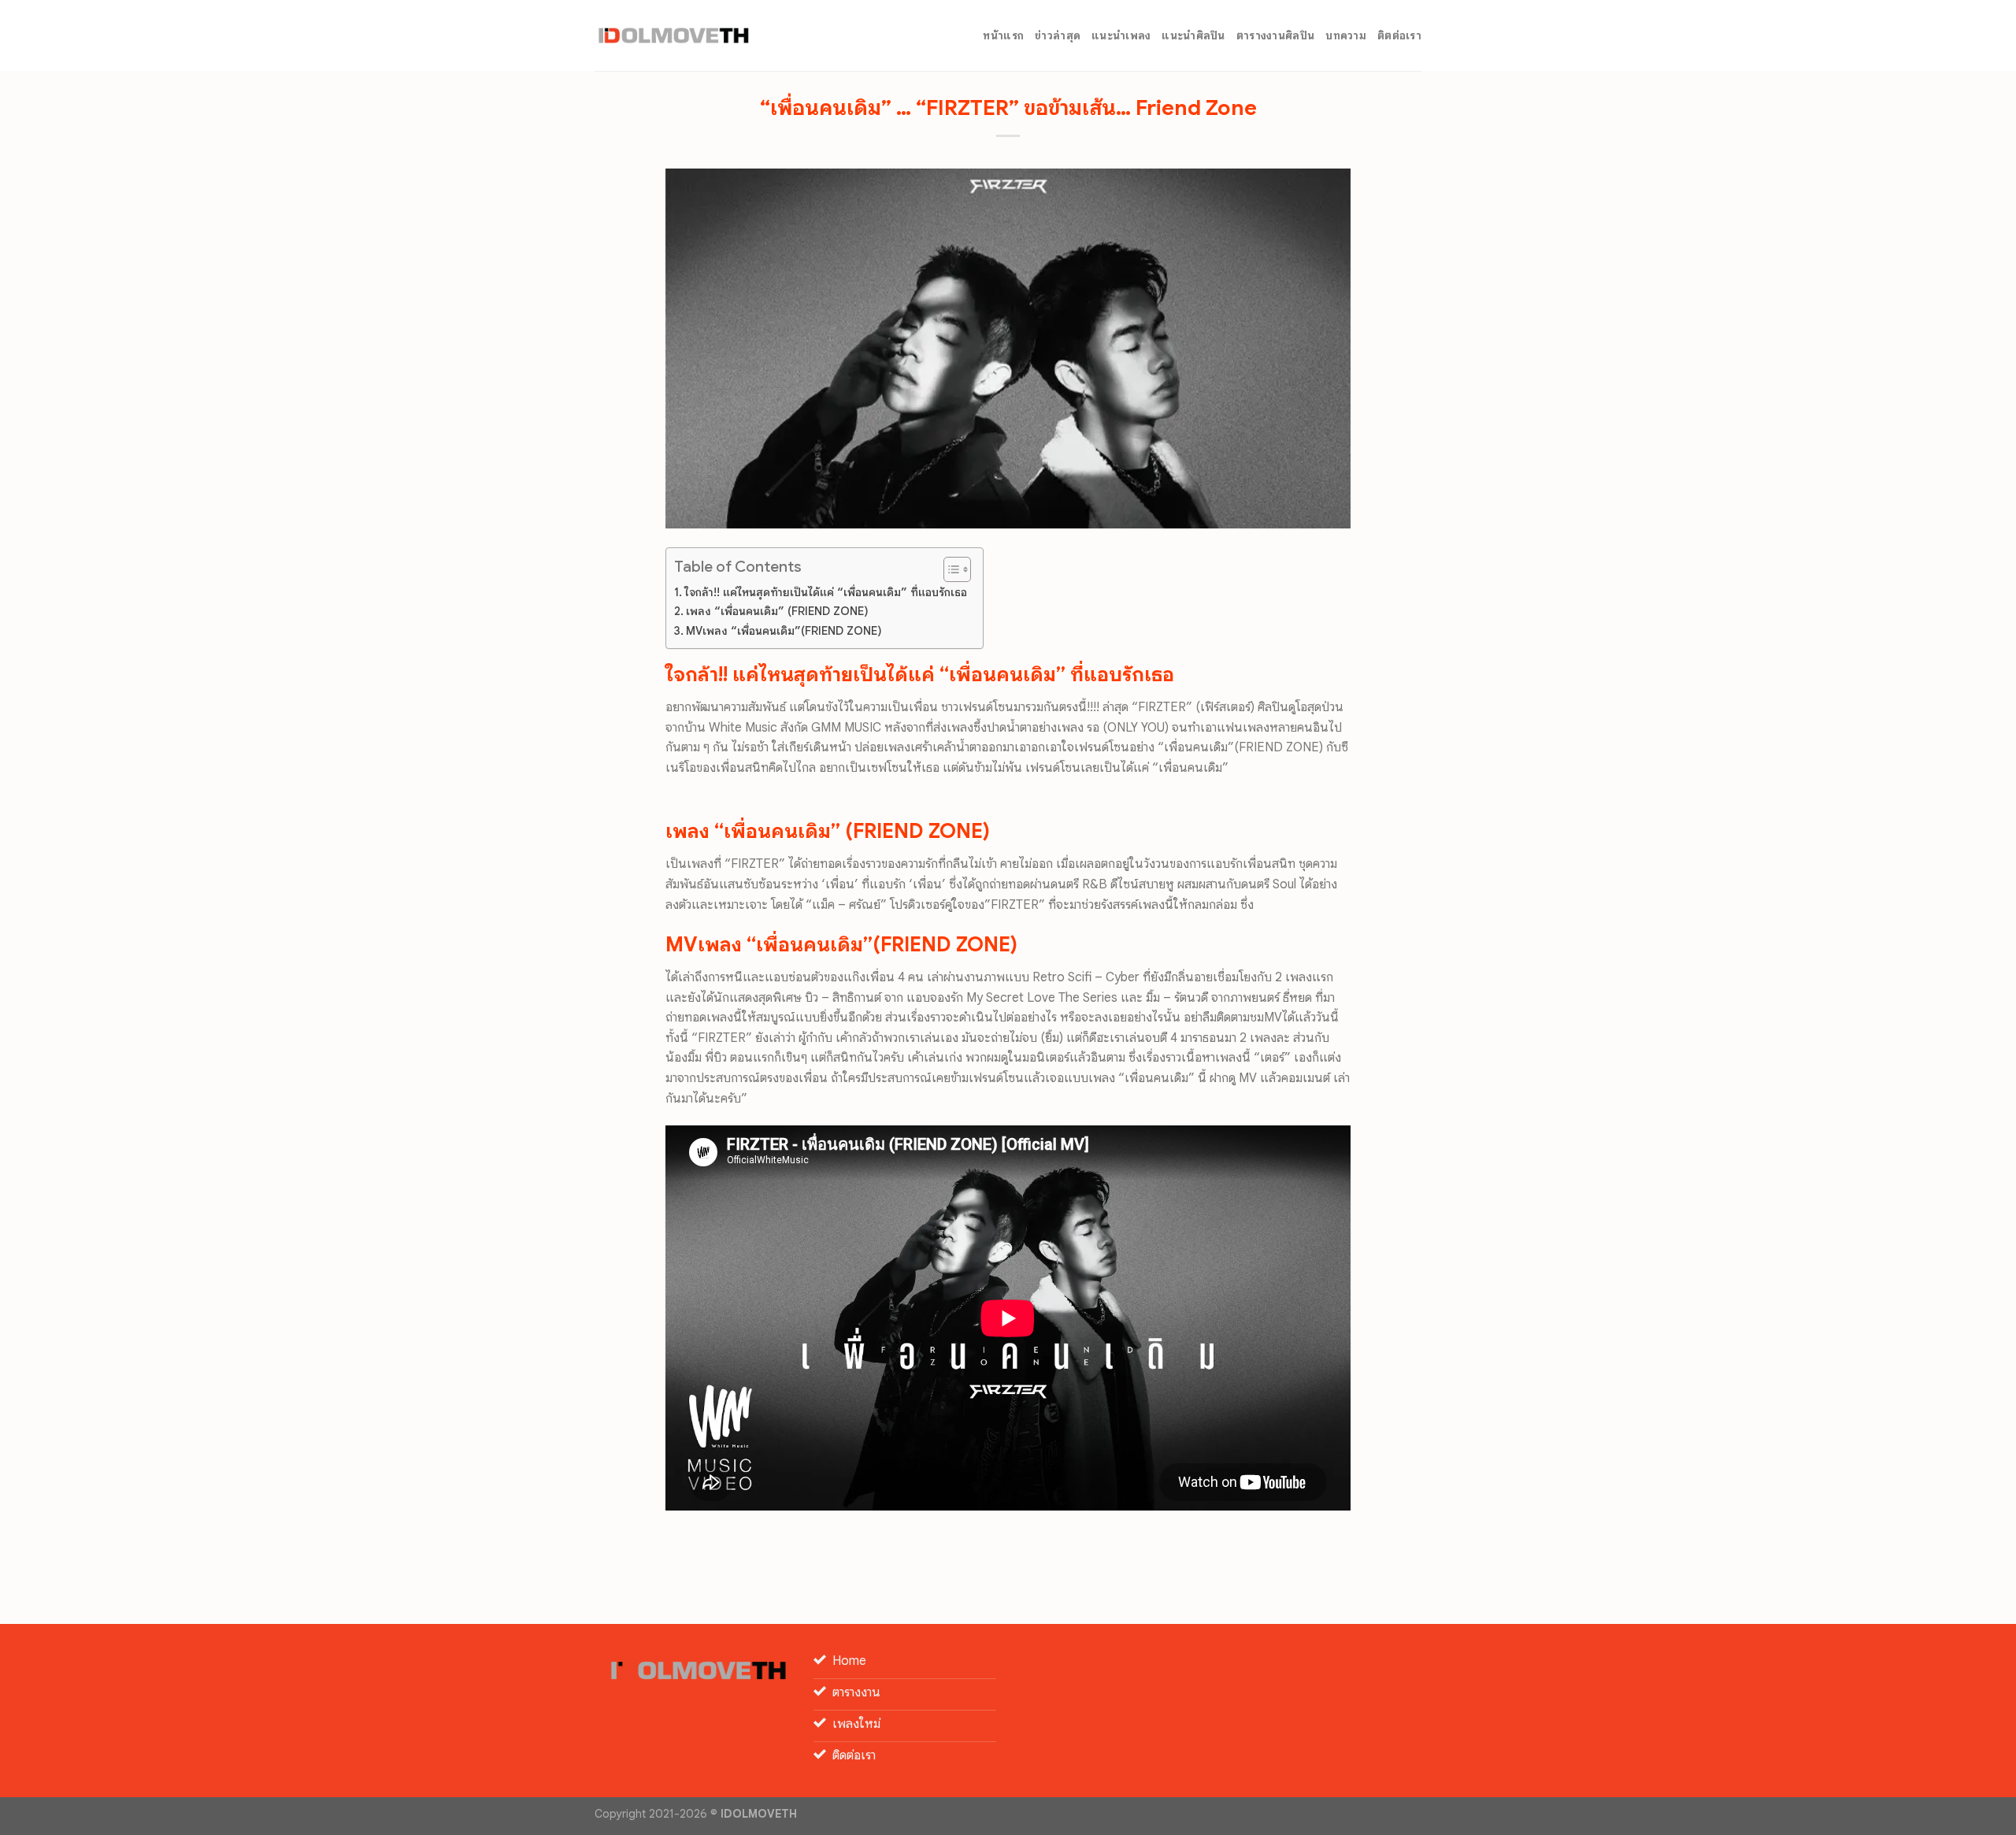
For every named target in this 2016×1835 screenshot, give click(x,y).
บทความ (1346, 35)
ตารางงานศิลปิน (1275, 35)
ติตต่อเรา (1399, 35)
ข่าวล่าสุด (1058, 35)
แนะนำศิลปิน (1193, 35)
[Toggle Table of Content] (949, 569)
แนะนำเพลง (1121, 35)
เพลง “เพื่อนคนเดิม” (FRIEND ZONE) (777, 611)
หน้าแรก (1003, 35)
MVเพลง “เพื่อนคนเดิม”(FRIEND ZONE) (784, 631)
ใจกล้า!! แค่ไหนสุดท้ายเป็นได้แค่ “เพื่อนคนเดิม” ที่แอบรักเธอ (826, 592)
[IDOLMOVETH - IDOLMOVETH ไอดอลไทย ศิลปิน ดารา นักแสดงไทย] (673, 35)
